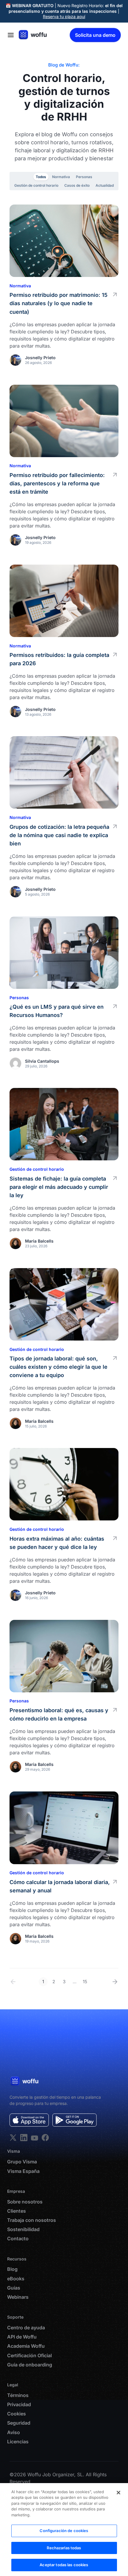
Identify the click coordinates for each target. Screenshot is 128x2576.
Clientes (17, 2211)
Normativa (61, 177)
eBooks (16, 2279)
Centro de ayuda (26, 2328)
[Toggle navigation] (11, 35)
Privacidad (19, 2405)
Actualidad (105, 185)
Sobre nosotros (25, 2202)
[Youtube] (35, 2138)
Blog (12, 2269)
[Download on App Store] (29, 2120)
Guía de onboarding (30, 2365)
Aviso (14, 2432)
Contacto (18, 2239)
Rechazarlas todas (64, 2548)
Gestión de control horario (36, 185)
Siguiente (114, 1982)
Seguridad (19, 2423)
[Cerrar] (118, 2493)
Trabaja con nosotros (32, 2220)
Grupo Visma (22, 2162)
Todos (41, 177)
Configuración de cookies (64, 2531)
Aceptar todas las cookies (64, 2565)
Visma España (23, 2171)
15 (85, 1982)
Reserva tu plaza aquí (64, 16)
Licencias (18, 2442)
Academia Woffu (26, 2346)
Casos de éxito (77, 185)
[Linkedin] (13, 2138)
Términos (18, 2395)
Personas (84, 177)
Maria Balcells (39, 1241)
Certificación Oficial (29, 2356)
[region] (64, 2530)
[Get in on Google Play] (75, 2120)
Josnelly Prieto (40, 358)
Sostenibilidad (23, 2229)
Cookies (17, 2414)
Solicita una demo (95, 35)
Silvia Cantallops (42, 1061)
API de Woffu (22, 2337)
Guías (14, 2288)
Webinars (18, 2297)
